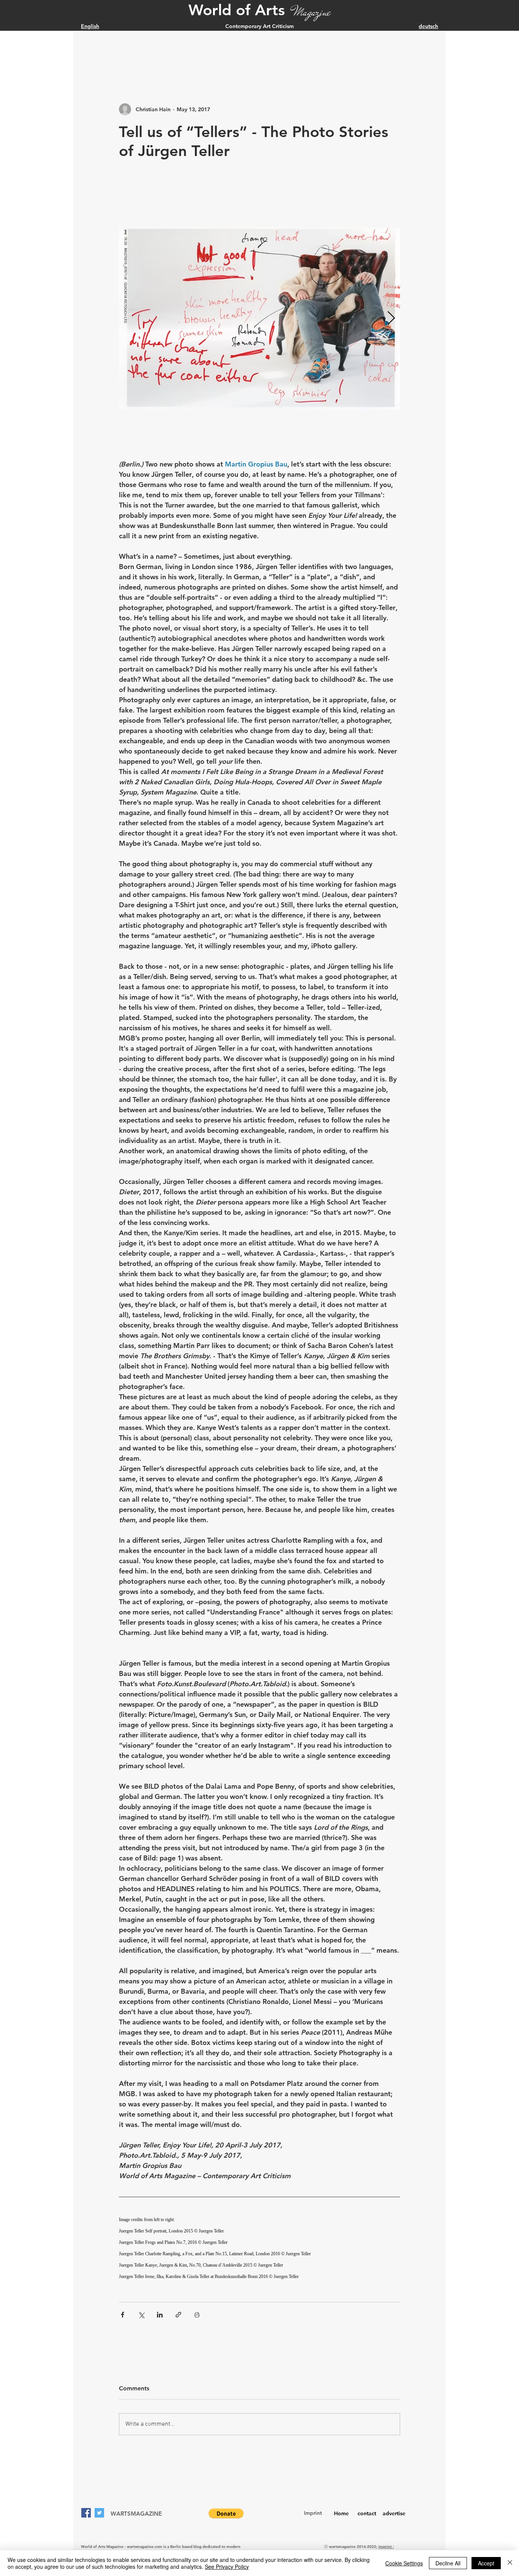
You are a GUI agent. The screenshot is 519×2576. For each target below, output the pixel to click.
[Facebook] (86, 2513)
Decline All (448, 2563)
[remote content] (259, 2248)
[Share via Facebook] (123, 2315)
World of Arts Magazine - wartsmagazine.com (122, 2547)
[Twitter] (99, 2513)
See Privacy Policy (227, 2567)
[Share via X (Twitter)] (141, 2315)
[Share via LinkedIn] (160, 2315)
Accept (486, 2563)
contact (367, 2513)
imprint (386, 2547)
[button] (226, 2513)
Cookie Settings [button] (404, 2563)
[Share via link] (178, 2315)
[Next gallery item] (391, 319)
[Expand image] (264, 318)
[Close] (510, 2563)
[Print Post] (197, 2315)
